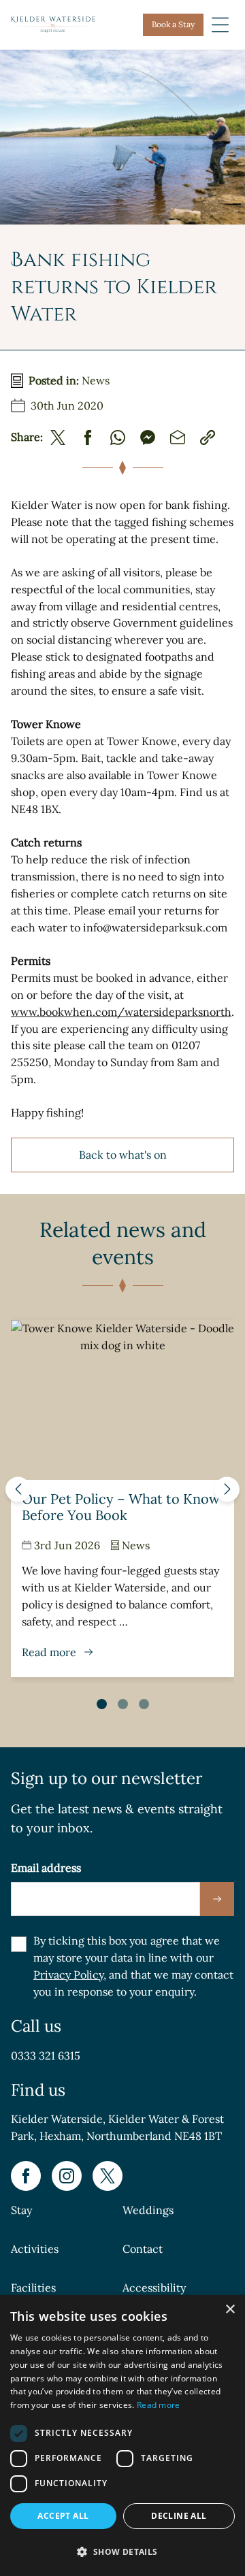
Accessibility (154, 2288)
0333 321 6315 (46, 2055)
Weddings (148, 2211)
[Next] (227, 1489)
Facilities (33, 2288)
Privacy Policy (68, 1975)
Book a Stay (173, 24)
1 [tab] (102, 1704)
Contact (143, 2249)
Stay (21, 2211)
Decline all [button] (179, 2516)
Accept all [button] (63, 2516)
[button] (122, 2552)
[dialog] (122, 2435)
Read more (159, 2405)
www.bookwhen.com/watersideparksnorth (121, 1012)
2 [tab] (123, 1704)
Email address (46, 1868)
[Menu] (220, 25)
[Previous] (18, 1489)
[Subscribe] (217, 1899)
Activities (35, 2249)
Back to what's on (123, 1155)
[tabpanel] (122, 1499)
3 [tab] (144, 1704)
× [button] (230, 2310)
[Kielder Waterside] (53, 24)
